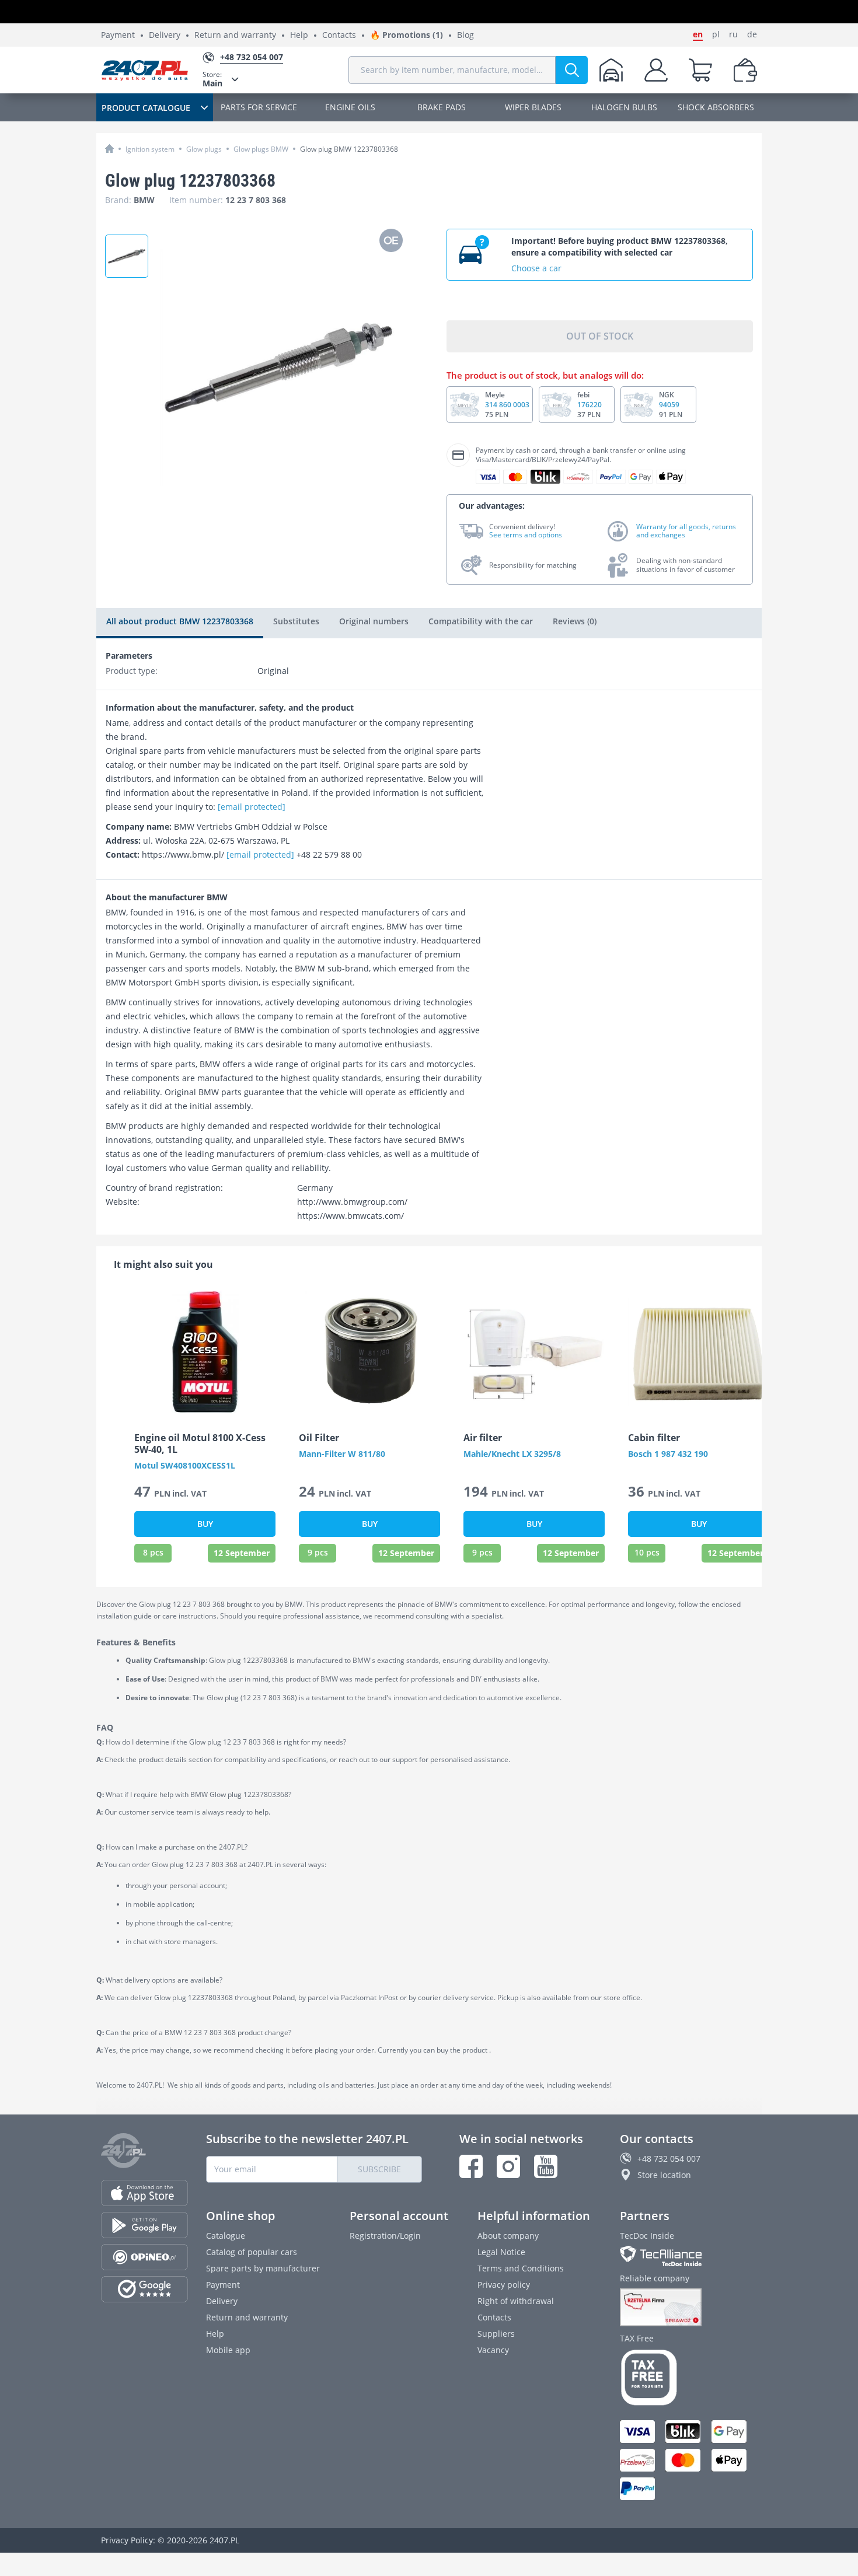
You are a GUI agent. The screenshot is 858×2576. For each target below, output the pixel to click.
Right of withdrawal (516, 2301)
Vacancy (493, 2350)
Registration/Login (385, 2236)
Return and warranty (235, 35)
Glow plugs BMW (261, 149)
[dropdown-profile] (656, 70)
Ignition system (150, 149)
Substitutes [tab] (296, 621)
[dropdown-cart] (700, 70)
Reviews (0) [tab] (575, 621)
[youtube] (546, 2166)
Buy (205, 1524)
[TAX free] (688, 2378)
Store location (664, 2175)
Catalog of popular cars (252, 2252)
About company (508, 2236)
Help (299, 35)
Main (212, 79)
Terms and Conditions (521, 2268)
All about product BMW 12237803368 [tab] (180, 621)
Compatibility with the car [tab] (481, 621)
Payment (118, 35)
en (698, 34)
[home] (109, 148)
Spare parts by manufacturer (263, 2268)
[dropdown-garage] (611, 70)
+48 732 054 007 (669, 2159)
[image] (205, 1352)
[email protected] (252, 807)
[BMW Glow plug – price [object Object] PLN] (127, 256)
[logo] (145, 70)
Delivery (165, 35)
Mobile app (228, 2350)
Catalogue (226, 2236)
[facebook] (471, 2166)
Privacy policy (504, 2285)
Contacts (339, 35)
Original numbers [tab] (374, 621)
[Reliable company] (688, 2308)
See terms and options (526, 535)
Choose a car (536, 268)
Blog (465, 35)
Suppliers (496, 2334)
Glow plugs (204, 149)
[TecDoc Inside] (688, 2256)
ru (733, 34)
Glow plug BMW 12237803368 (349, 149)
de (752, 34)
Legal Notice (501, 2252)
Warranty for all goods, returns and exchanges (686, 531)
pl (716, 34)
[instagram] (508, 2166)
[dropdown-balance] (745, 70)
